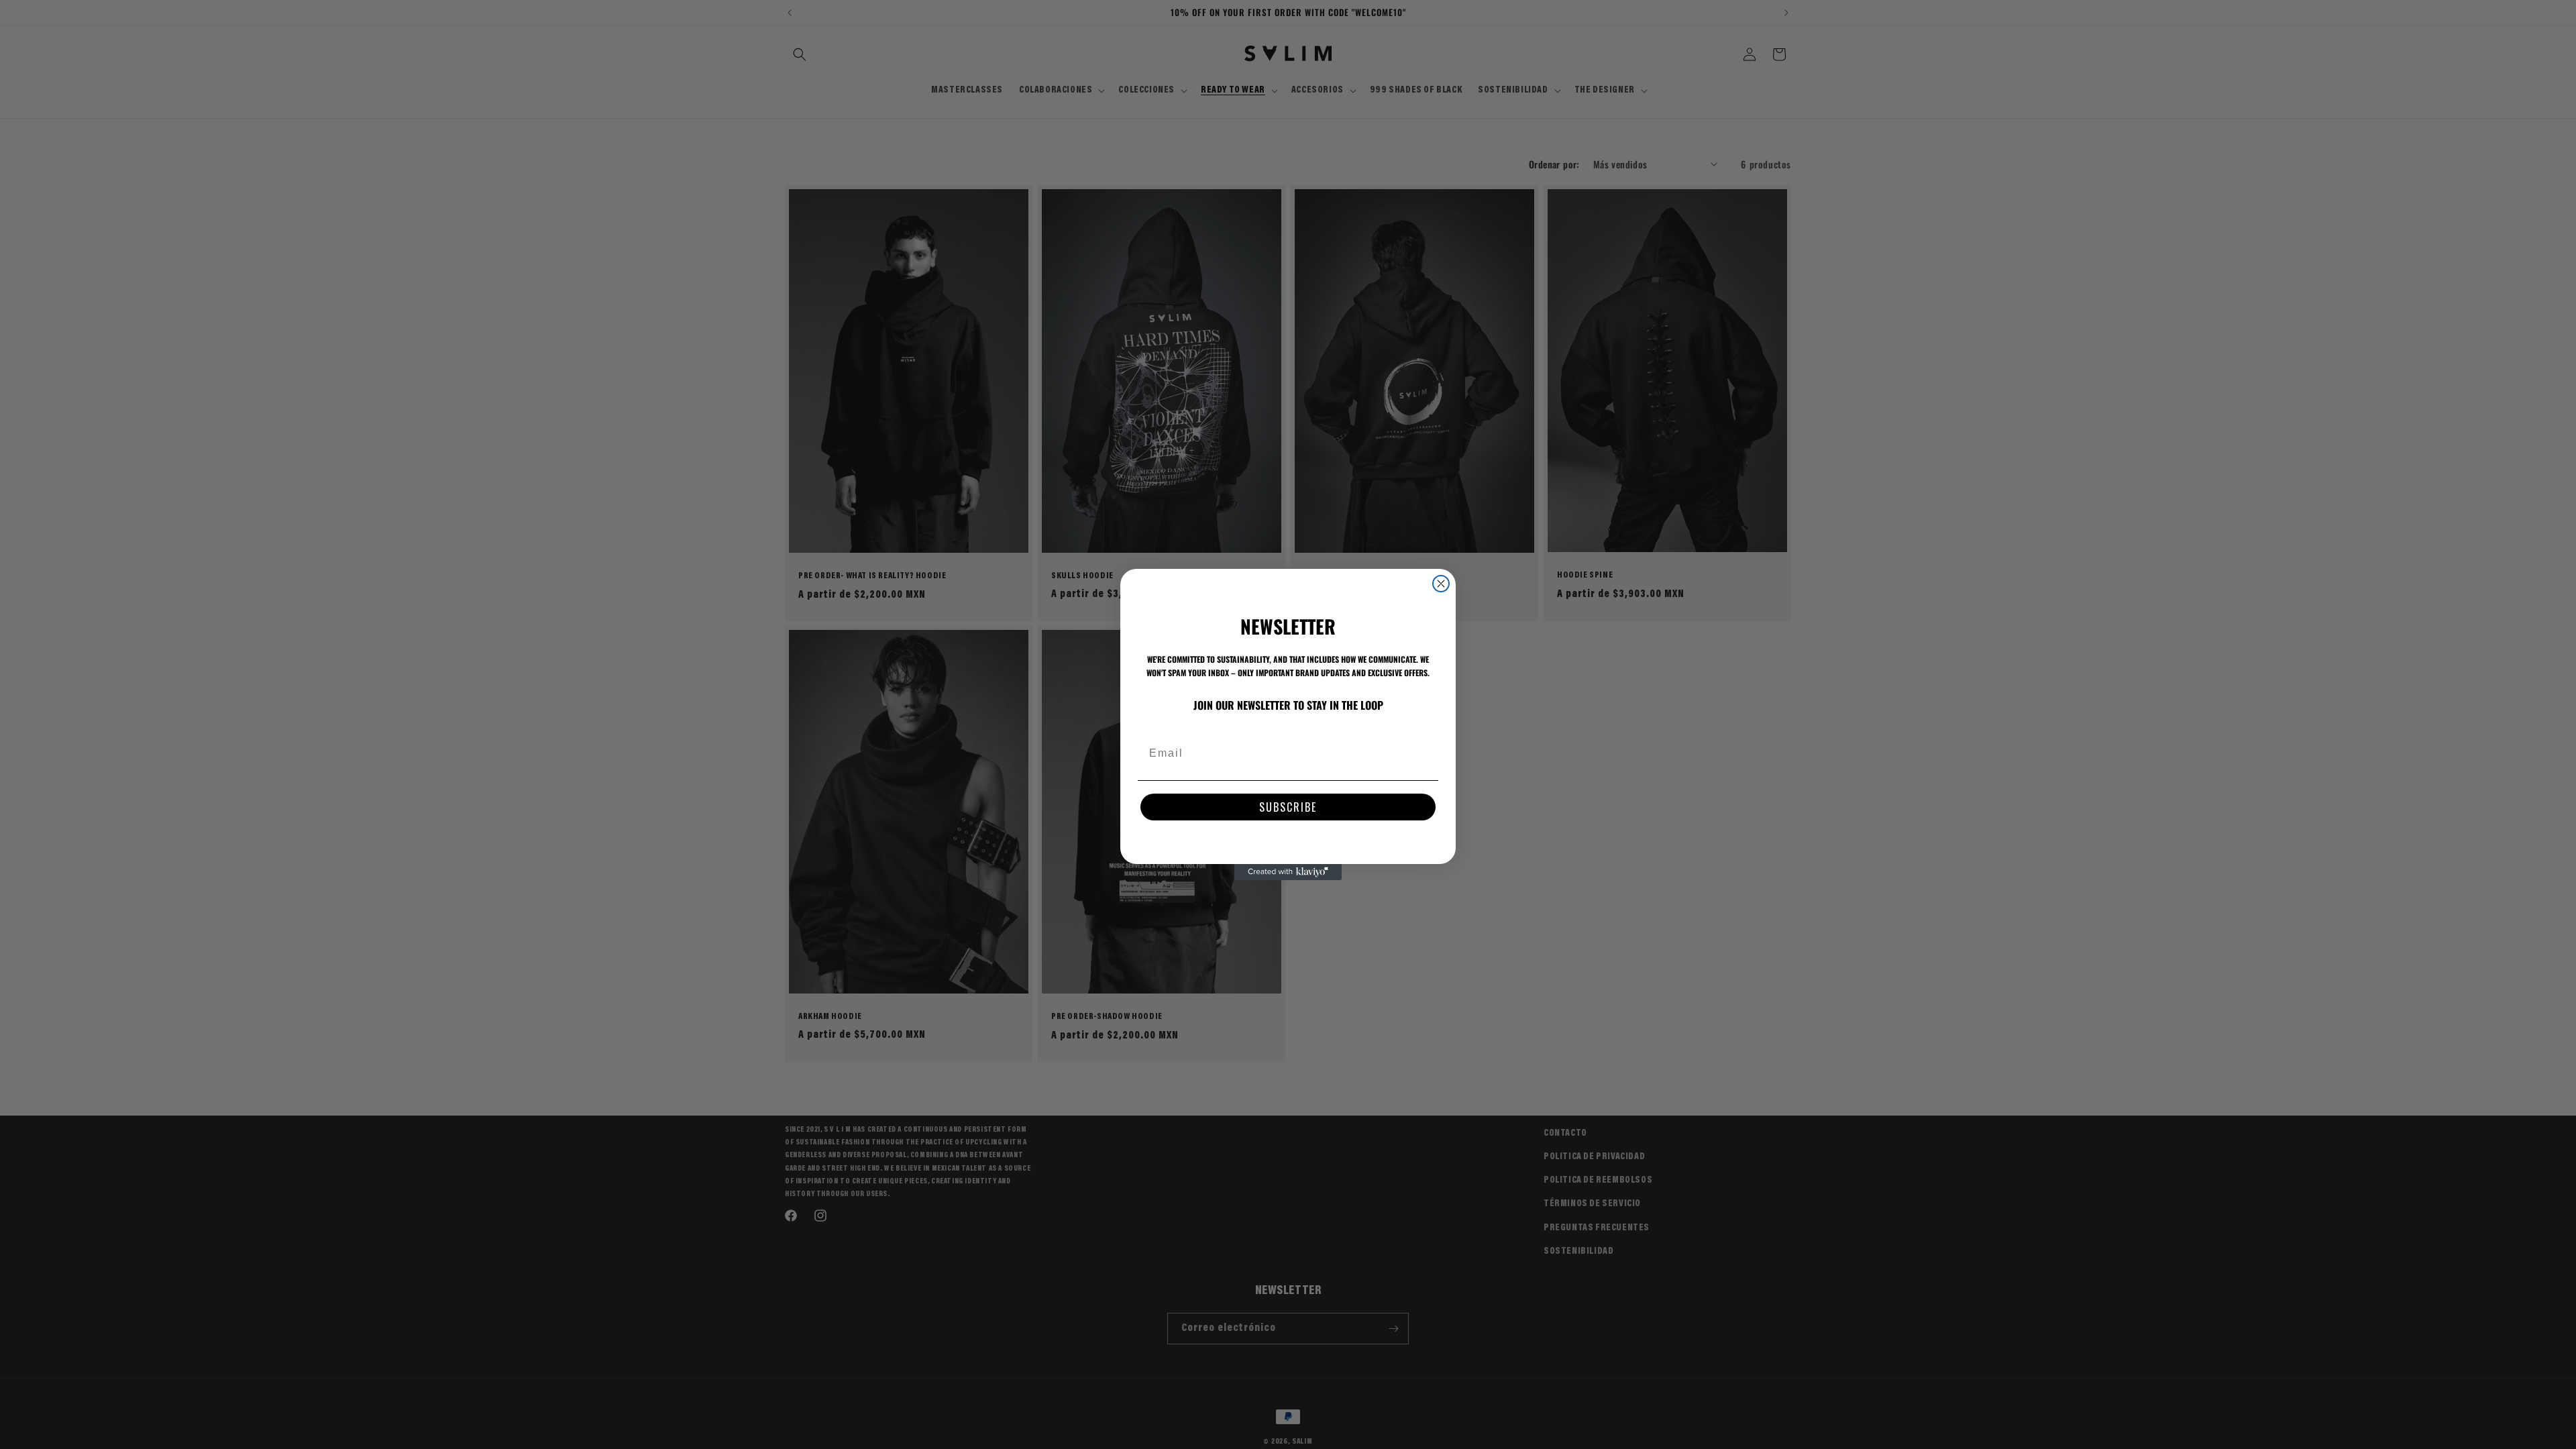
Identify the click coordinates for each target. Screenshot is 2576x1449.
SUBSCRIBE (1288, 807)
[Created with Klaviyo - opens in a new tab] (1288, 872)
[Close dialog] (1441, 584)
